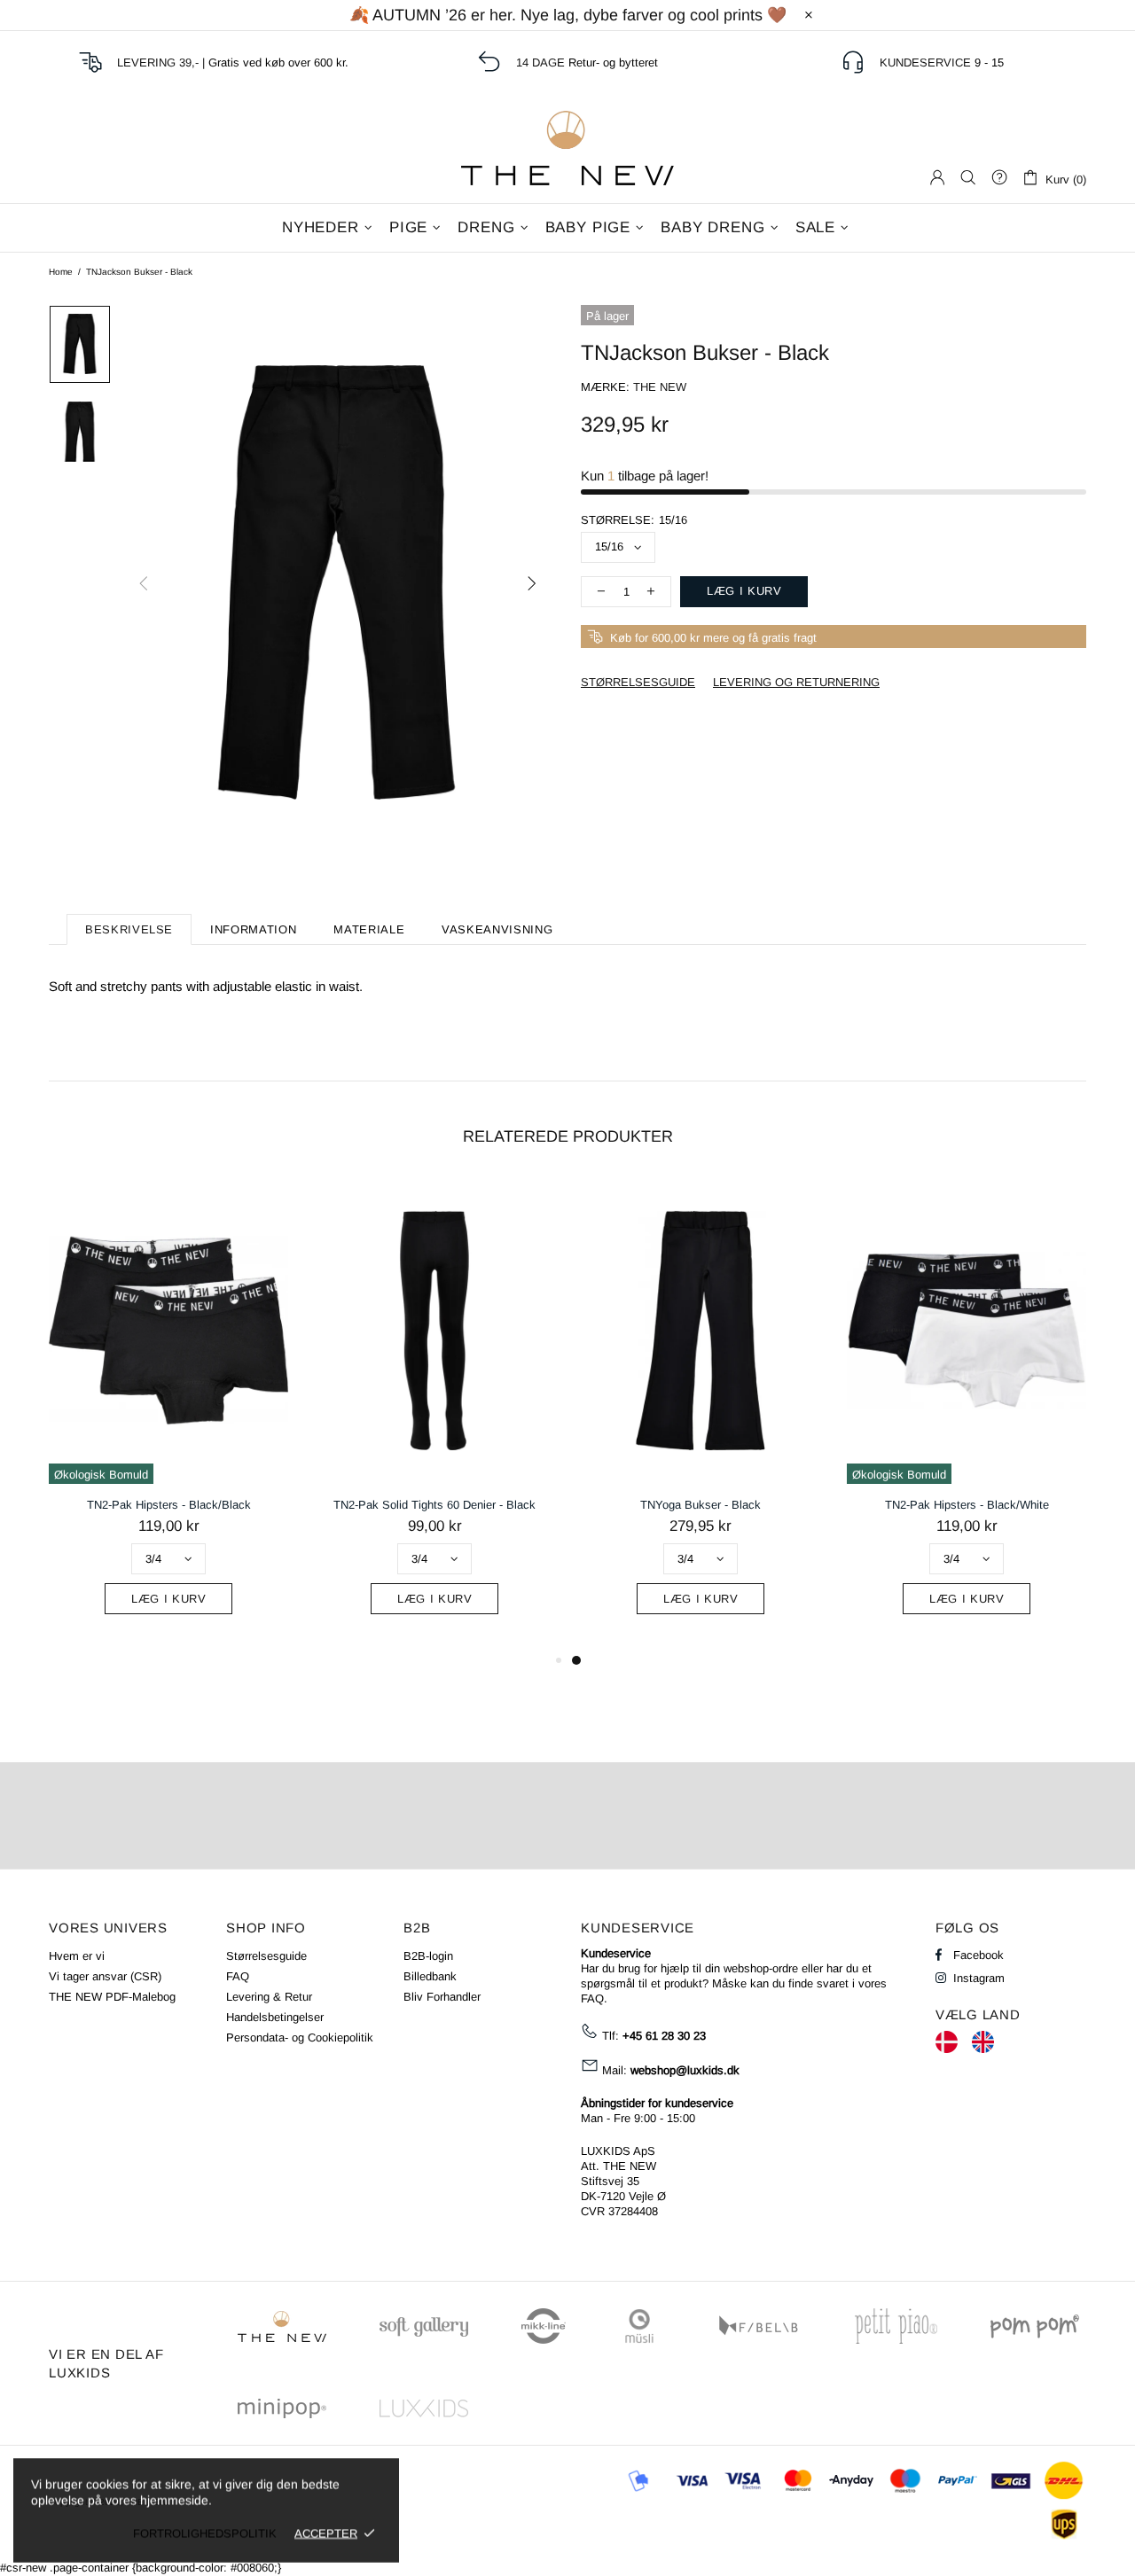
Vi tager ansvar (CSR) (105, 1976)
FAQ (238, 1976)
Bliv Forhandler (442, 1997)
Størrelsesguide (266, 1956)
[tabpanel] (701, 1414)
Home (61, 272)
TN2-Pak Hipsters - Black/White (967, 1505)
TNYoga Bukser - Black (701, 1505)
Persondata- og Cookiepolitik (300, 2037)
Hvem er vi (77, 1956)
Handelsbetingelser (275, 2017)
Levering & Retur (269, 1997)
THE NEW (567, 148)
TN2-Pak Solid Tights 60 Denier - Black (434, 1505)
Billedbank (430, 1976)
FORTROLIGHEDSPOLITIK (205, 2533)
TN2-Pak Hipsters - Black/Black (169, 1505)
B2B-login (428, 1956)
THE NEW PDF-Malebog (112, 1997)
